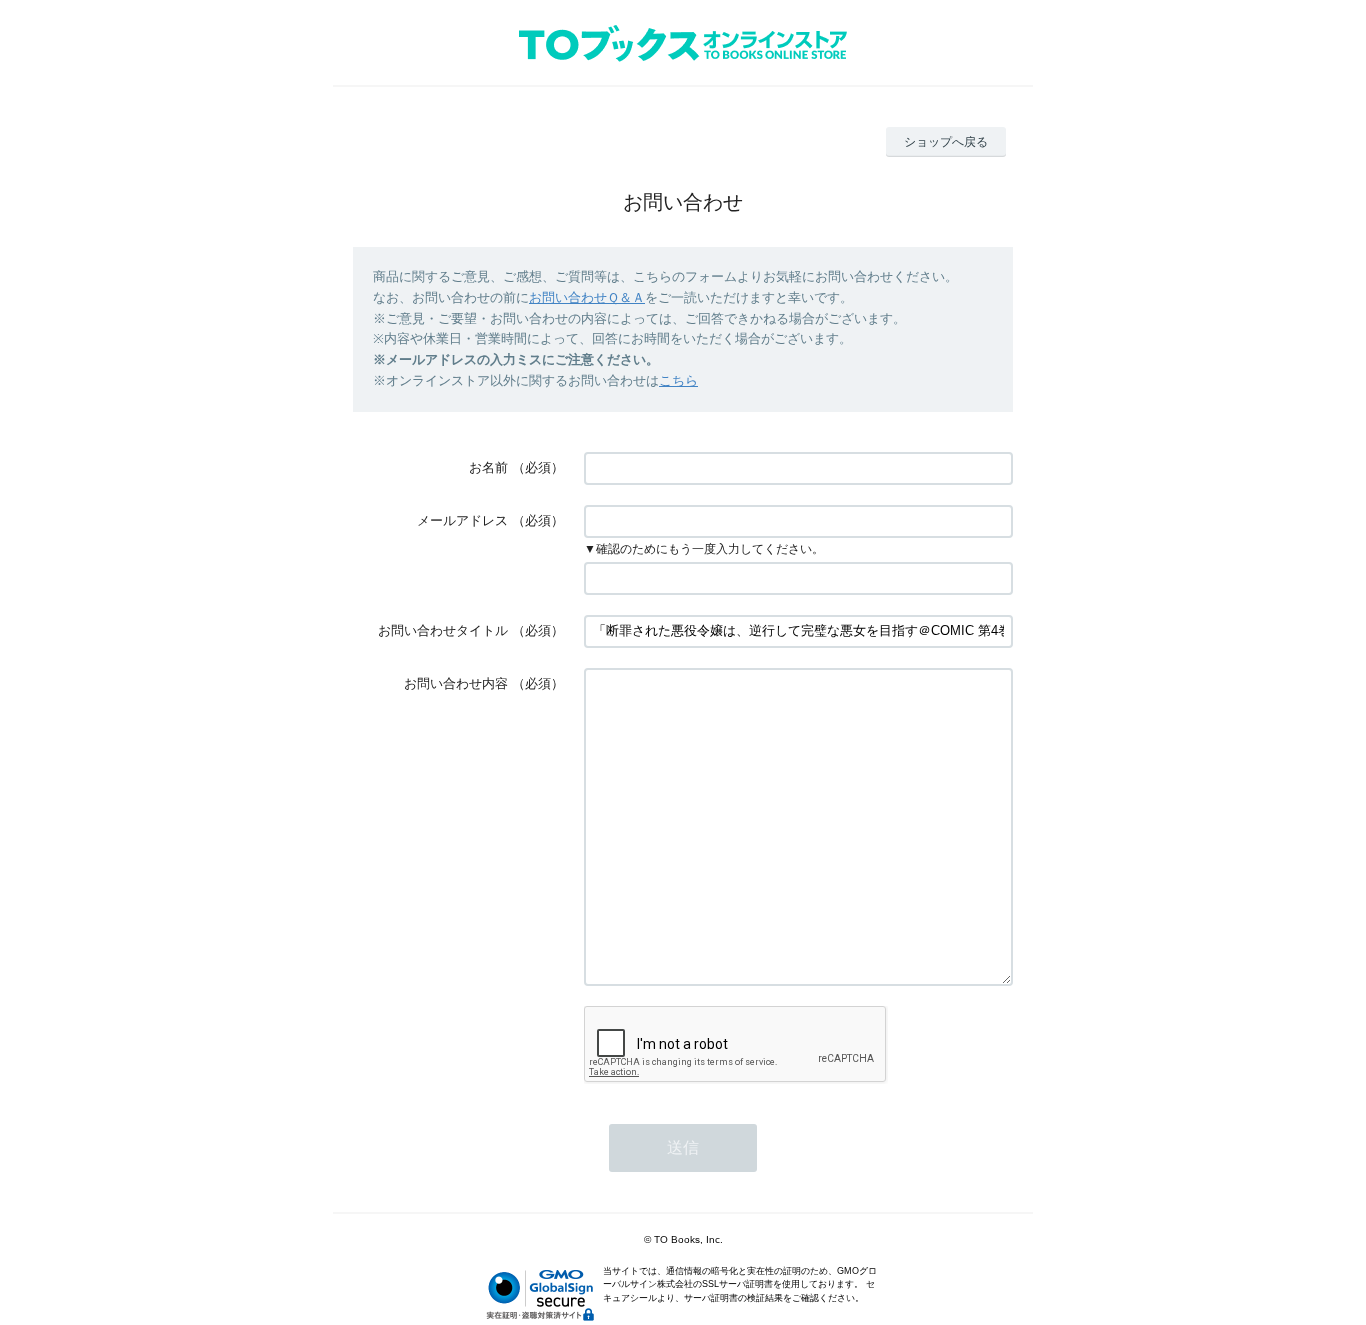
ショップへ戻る (946, 142)
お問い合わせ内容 (456, 683)
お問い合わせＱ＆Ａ (587, 297)
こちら (678, 380)
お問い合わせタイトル (443, 630)
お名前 (488, 467)
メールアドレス (462, 520)
